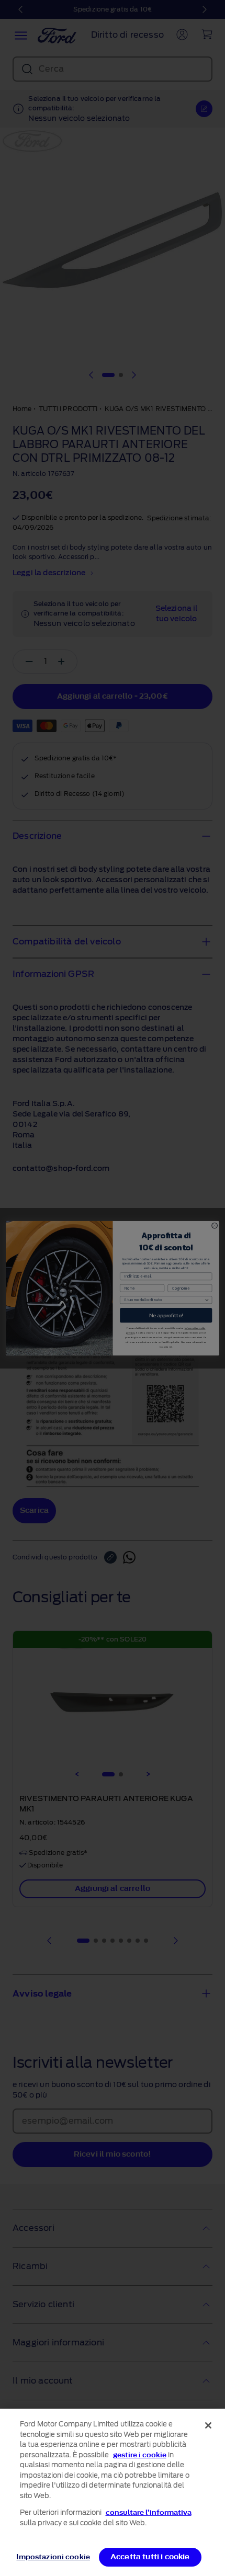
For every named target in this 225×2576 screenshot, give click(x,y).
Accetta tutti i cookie (150, 2557)
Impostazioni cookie (53, 2557)
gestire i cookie (140, 2455)
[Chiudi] (208, 2425)
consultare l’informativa (149, 2512)
